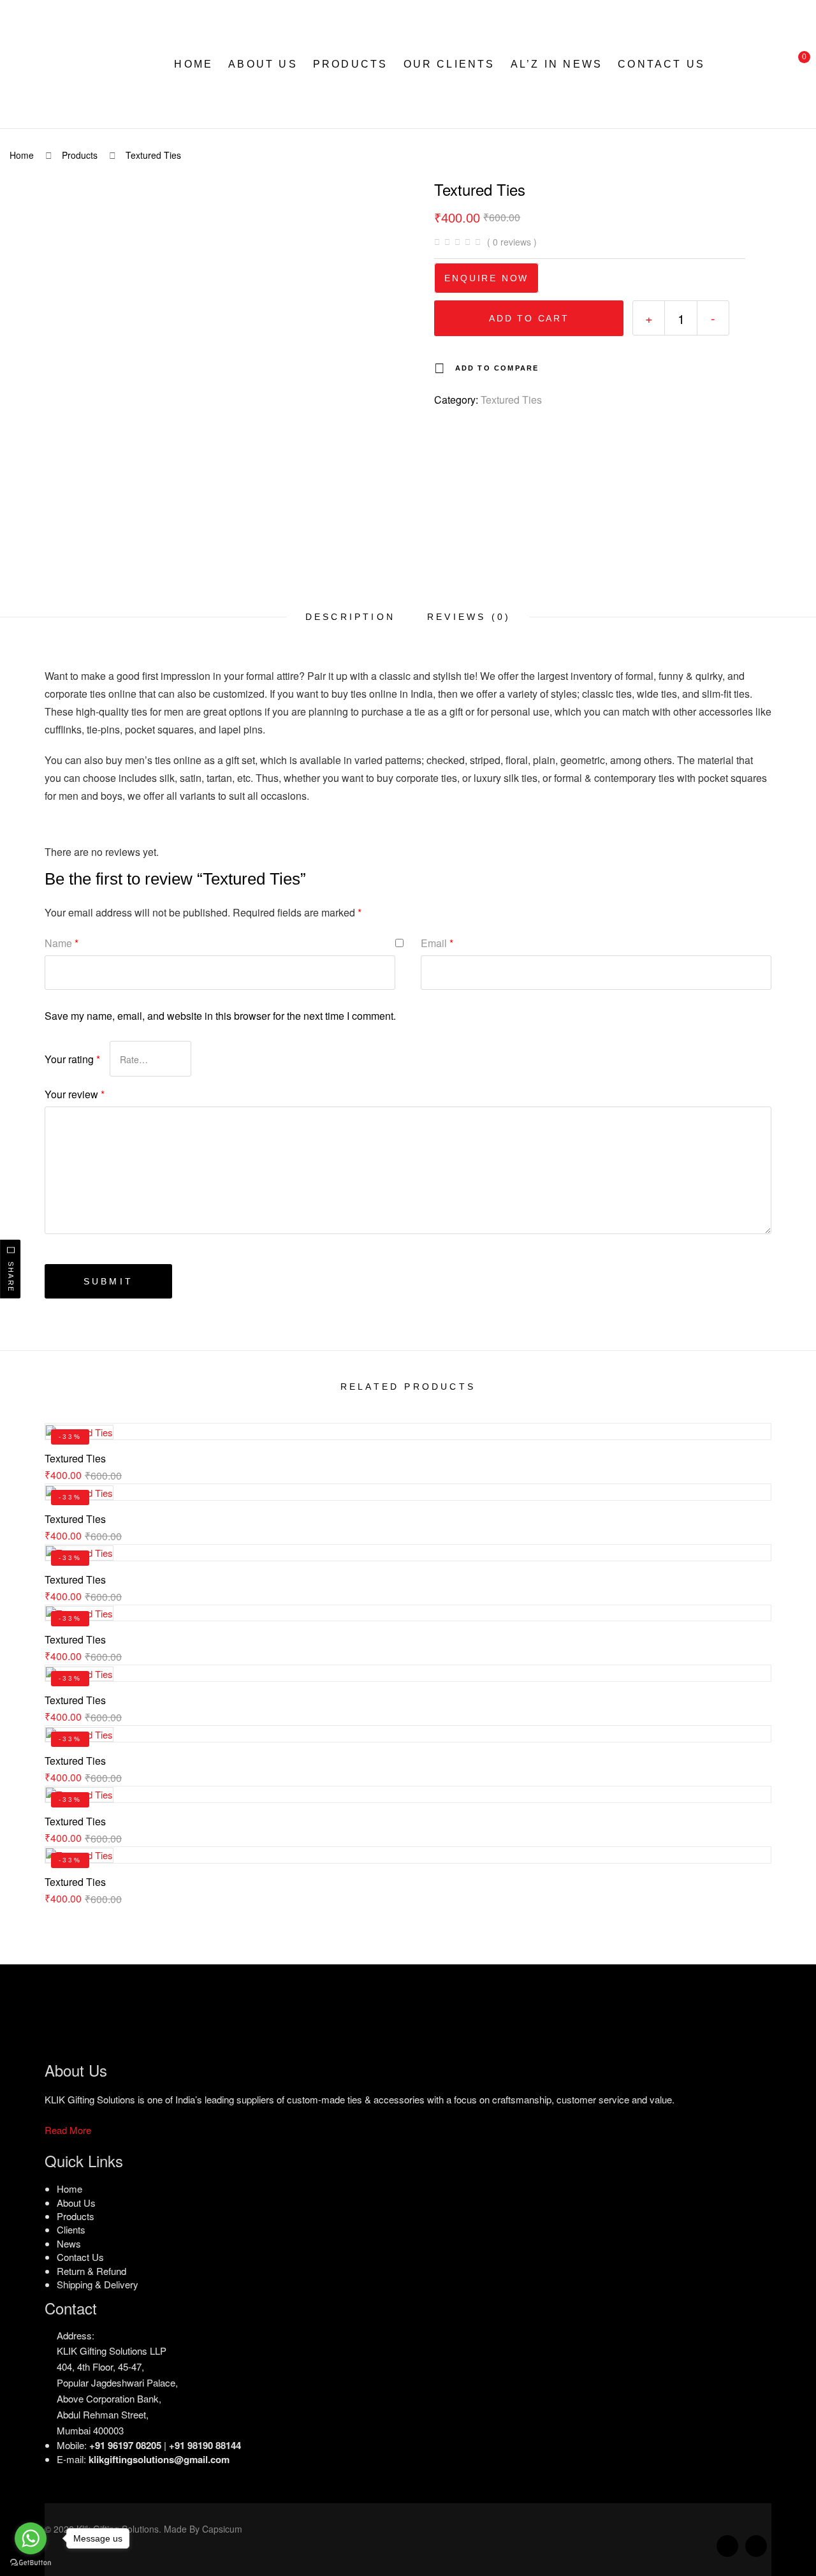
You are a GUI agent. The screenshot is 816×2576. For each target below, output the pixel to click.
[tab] (350, 617)
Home (193, 64)
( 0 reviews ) (512, 242)
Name (62, 943)
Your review (75, 1094)
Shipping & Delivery (98, 2284)
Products (351, 64)
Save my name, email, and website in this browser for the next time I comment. (220, 1016)
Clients (71, 2229)
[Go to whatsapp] (31, 2538)
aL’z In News (557, 64)
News (69, 2243)
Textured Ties (511, 400)
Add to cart (529, 318)
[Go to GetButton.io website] (31, 2563)
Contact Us (661, 64)
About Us (263, 64)
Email (437, 943)
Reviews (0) (469, 617)
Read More (68, 2130)
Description (350, 617)
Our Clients (449, 64)
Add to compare (497, 368)
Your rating (72, 1059)
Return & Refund (91, 2271)
